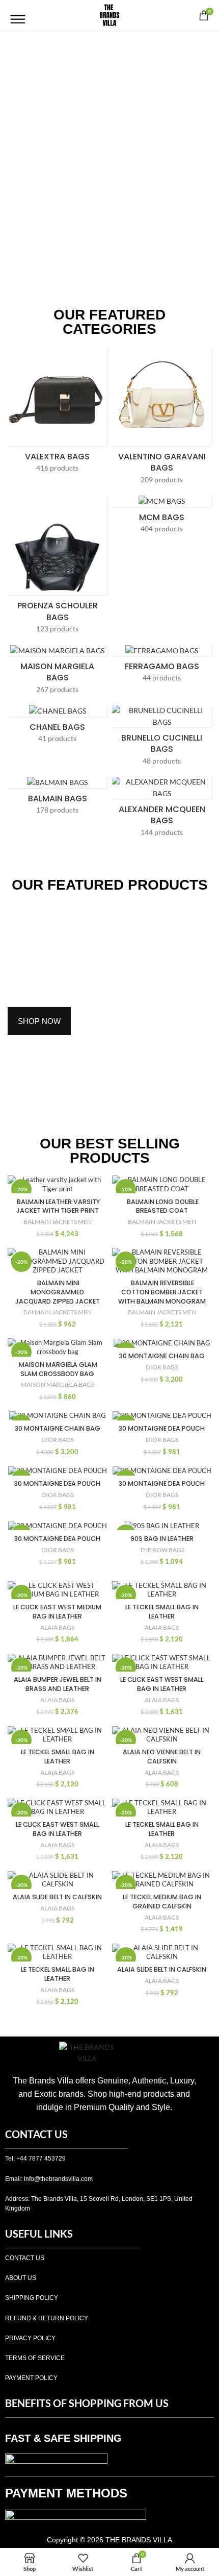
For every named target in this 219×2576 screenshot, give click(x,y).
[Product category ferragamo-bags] (162, 667)
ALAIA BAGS (57, 1627)
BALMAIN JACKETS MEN (58, 1222)
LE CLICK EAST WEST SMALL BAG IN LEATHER (162, 1684)
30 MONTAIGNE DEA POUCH (162, 1428)
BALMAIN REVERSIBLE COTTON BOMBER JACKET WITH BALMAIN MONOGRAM (162, 1292)
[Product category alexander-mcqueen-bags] (162, 810)
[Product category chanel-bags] (57, 727)
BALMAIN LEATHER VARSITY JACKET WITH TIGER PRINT (58, 1206)
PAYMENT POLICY (31, 2378)
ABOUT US (21, 2278)
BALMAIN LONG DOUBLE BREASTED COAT (162, 1206)
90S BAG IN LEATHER (162, 1539)
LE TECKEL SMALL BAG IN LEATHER (162, 1612)
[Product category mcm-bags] (162, 518)
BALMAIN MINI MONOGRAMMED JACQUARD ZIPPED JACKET (58, 1292)
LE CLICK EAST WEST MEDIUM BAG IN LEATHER (57, 1612)
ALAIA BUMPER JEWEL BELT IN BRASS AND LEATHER (58, 1684)
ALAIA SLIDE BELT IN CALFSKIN (57, 1897)
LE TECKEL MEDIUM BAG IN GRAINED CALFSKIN (162, 1902)
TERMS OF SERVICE (35, 2358)
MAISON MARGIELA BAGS (58, 1384)
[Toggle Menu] (18, 15)
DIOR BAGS (162, 1367)
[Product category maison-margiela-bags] (57, 672)
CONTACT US (25, 2258)
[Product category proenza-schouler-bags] (57, 568)
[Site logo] (109, 15)
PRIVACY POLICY (30, 2338)
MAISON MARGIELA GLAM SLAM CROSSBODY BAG (57, 1369)
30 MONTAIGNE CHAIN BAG (162, 1356)
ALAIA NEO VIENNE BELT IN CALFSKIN (162, 1757)
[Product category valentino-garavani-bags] (162, 419)
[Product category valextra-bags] (57, 413)
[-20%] (162, 1343)
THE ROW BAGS (162, 1550)
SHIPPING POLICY (32, 2298)
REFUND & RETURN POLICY (47, 2318)
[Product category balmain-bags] (57, 799)
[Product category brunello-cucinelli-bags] (162, 739)
